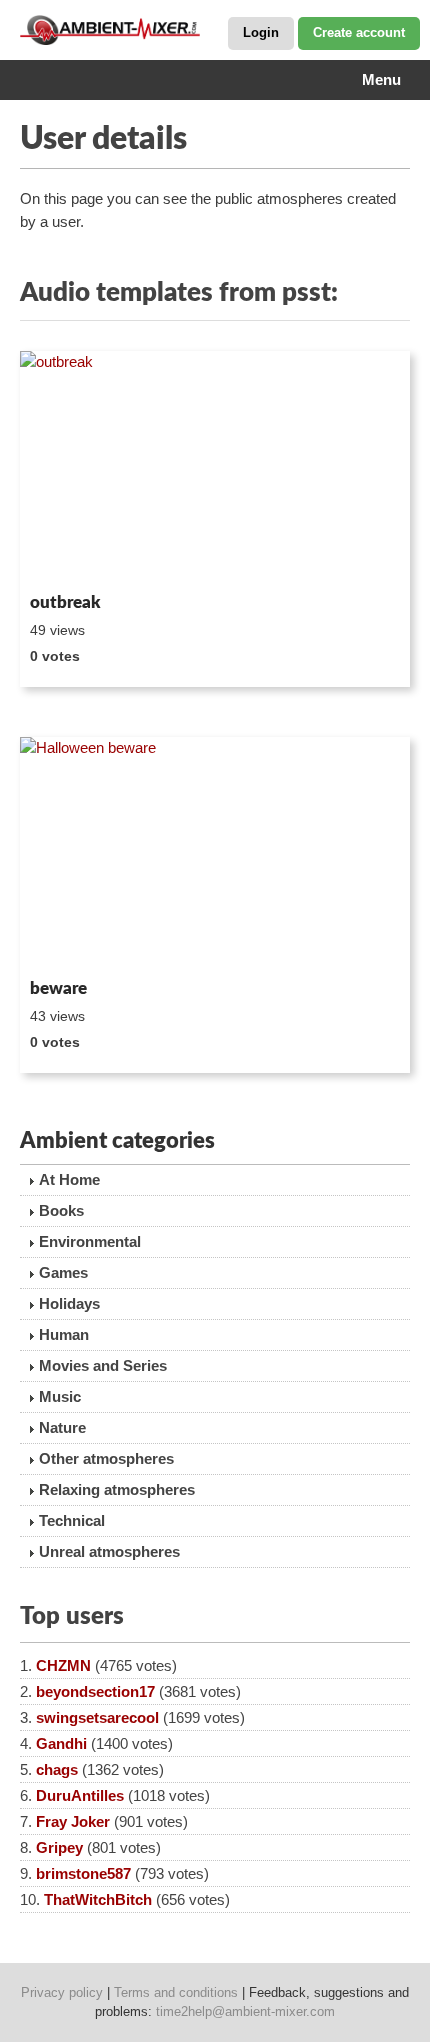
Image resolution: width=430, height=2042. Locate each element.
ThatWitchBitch (98, 1899)
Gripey (59, 1847)
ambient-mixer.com (120, 30)
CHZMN (63, 1665)
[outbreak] (215, 468)
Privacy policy (62, 1992)
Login (261, 32)
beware (58, 988)
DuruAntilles (80, 1795)
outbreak (65, 602)
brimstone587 (83, 1873)
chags (57, 1769)
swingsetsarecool (97, 1717)
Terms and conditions (176, 1992)
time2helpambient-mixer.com (245, 2011)
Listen (68, 558)
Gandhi (61, 1743)
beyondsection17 (95, 1691)
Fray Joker (73, 1821)
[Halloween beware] (215, 854)
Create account (359, 32)
